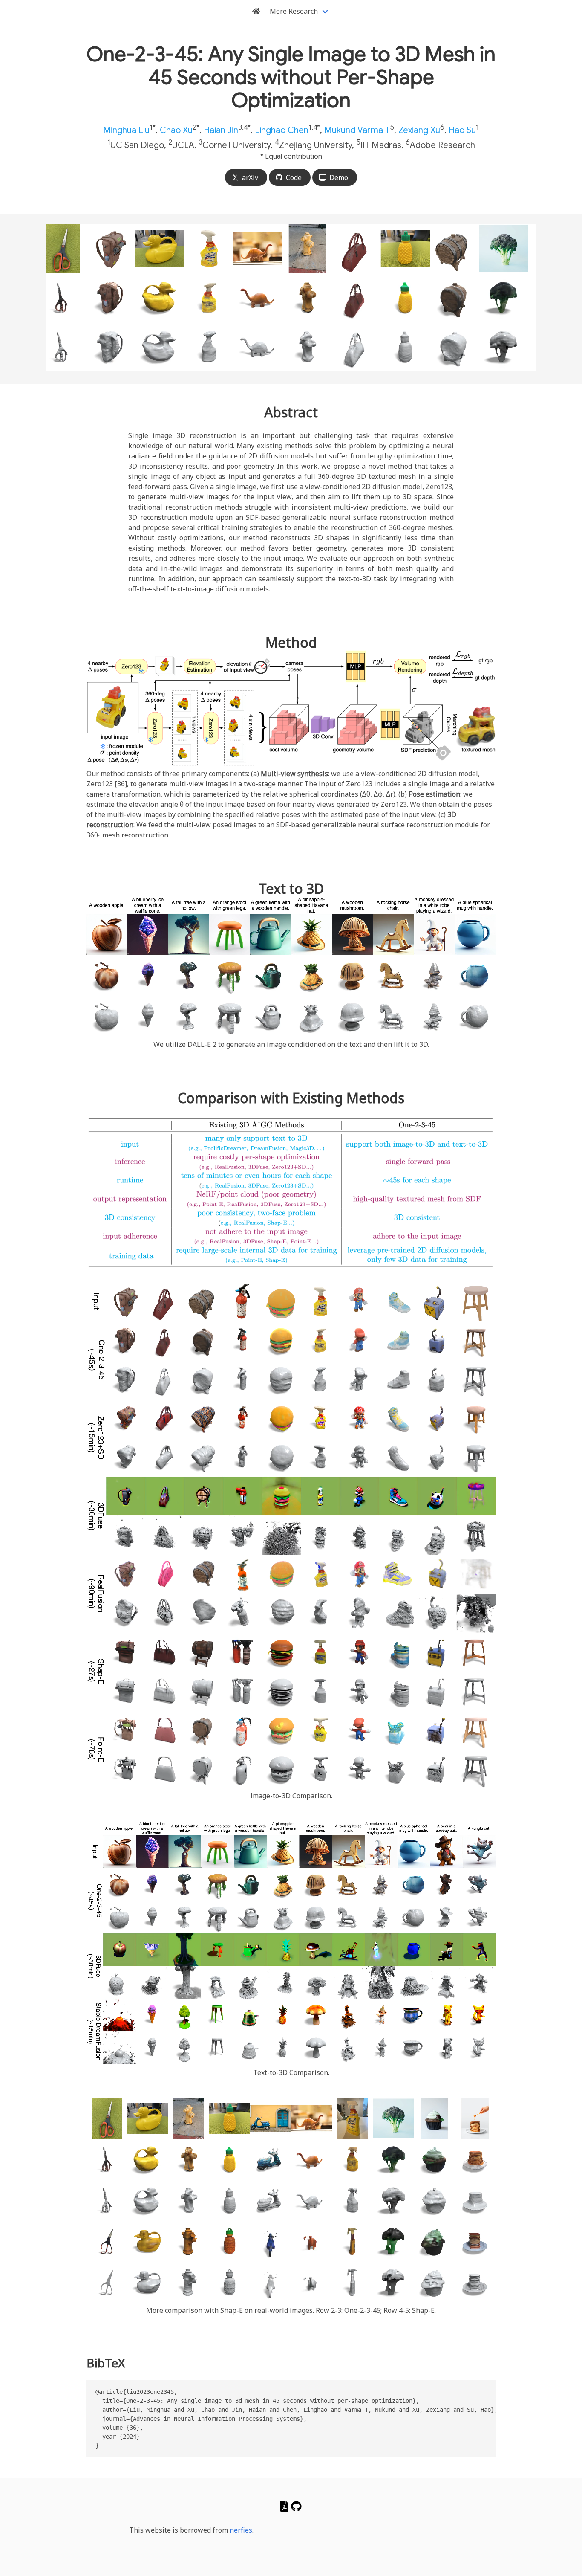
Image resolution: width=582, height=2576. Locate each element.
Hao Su (462, 130)
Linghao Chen (282, 130)
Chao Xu (176, 130)
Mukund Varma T (357, 130)
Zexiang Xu (419, 130)
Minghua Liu (126, 130)
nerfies (241, 2530)
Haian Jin (221, 130)
